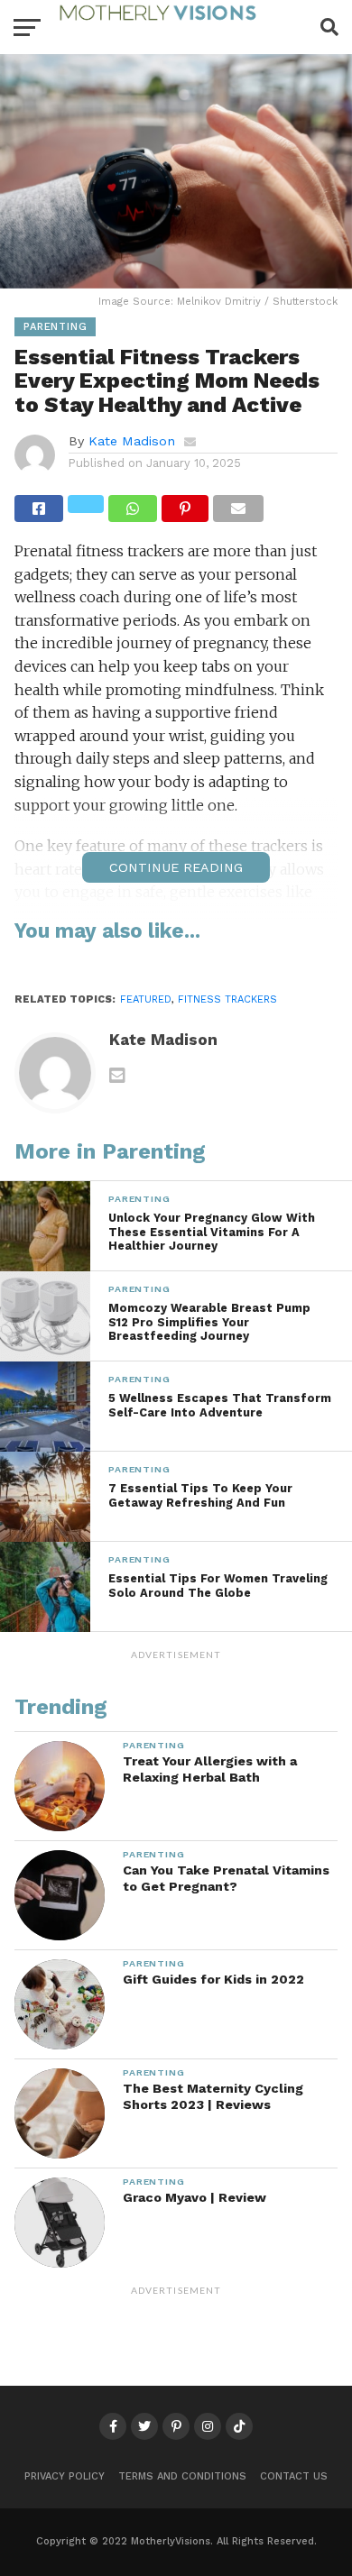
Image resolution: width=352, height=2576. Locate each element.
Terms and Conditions (182, 2476)
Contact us (294, 2476)
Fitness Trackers (227, 999)
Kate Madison (132, 441)
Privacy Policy (65, 2476)
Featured (146, 999)
